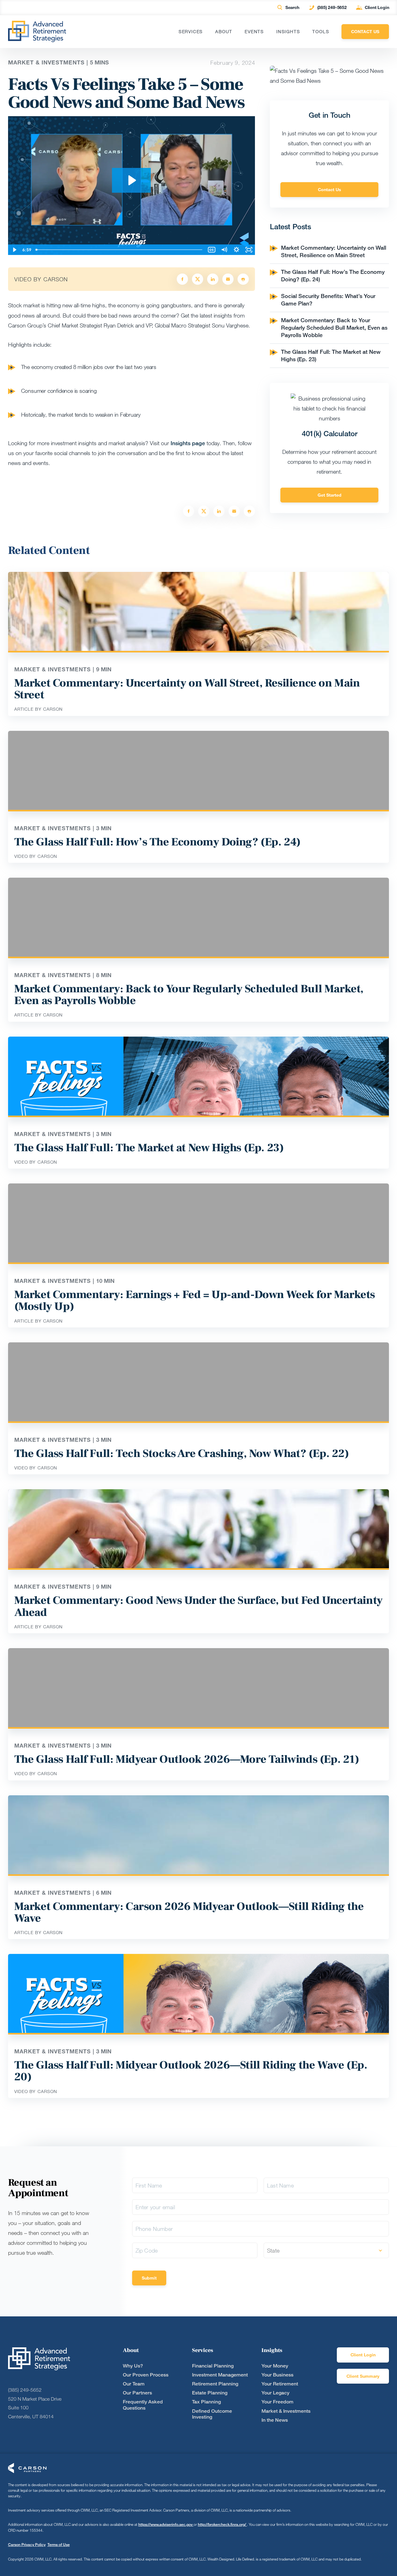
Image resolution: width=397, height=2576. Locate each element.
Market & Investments (286, 2411)
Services (191, 32)
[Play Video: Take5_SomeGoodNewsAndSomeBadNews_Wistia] (131, 180)
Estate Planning (210, 2393)
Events (254, 32)
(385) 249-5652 (332, 7)
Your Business (277, 2375)
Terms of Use (59, 2545)
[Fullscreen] (249, 250)
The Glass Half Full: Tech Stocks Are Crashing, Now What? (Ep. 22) (182, 1454)
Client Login (377, 7)
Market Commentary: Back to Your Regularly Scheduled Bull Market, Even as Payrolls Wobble (334, 327)
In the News (275, 2420)
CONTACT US (365, 31)
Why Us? (133, 2366)
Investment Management (220, 2375)
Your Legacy (275, 2393)
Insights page (188, 443)
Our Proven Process (146, 2375)
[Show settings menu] (236, 250)
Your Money (275, 2366)
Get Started (330, 495)
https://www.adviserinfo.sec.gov (166, 2524)
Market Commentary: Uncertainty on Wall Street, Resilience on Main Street (334, 251)
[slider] (119, 250)
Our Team (134, 2384)
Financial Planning (213, 2366)
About (224, 32)
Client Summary (363, 2376)
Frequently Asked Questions (143, 2405)
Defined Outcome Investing (212, 2414)
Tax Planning (206, 2402)
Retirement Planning (215, 2384)
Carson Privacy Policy (27, 2545)
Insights (288, 32)
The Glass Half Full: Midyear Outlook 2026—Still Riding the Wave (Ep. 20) (191, 2071)
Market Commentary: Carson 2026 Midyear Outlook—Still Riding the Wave (189, 1912)
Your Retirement (280, 2384)
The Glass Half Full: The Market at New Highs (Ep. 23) (149, 1148)
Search (292, 7)
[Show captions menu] (212, 250)
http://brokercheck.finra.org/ (222, 2524)
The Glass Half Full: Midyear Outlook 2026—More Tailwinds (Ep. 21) (187, 1759)
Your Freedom (277, 2402)
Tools (321, 32)
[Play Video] (14, 250)
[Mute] (224, 250)
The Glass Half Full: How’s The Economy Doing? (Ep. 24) (157, 842)
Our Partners (137, 2393)
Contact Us (330, 189)
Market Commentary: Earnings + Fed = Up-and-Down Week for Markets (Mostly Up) (195, 1301)
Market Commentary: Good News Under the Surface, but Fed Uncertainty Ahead (198, 1606)
